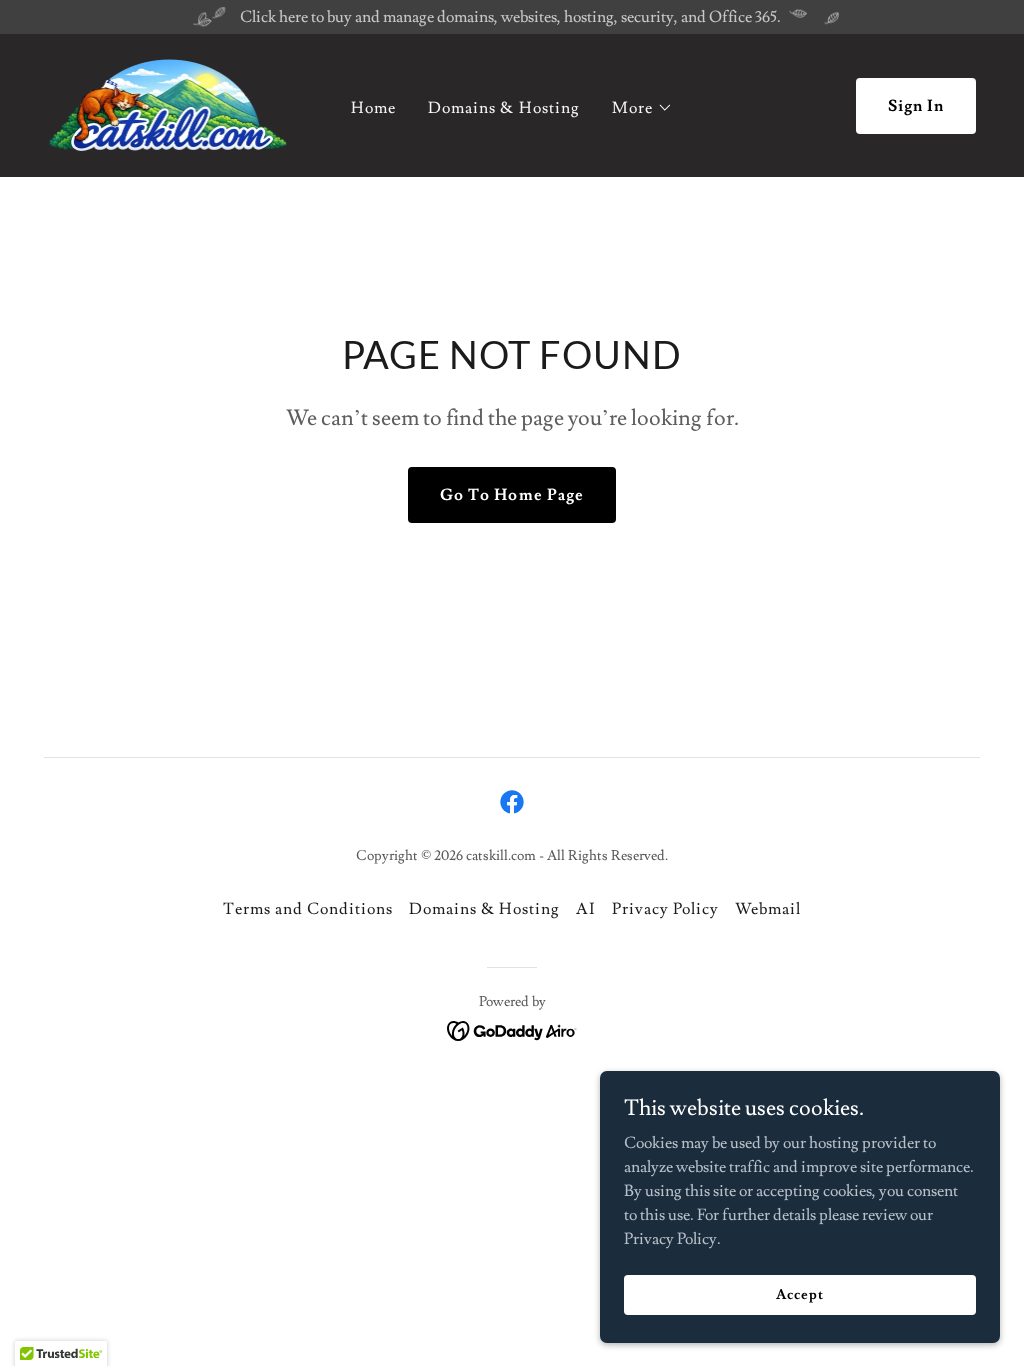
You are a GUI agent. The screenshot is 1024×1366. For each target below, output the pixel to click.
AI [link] (586, 909)
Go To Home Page (511, 495)
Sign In (916, 106)
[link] (168, 102)
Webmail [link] (768, 909)
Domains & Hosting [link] (503, 108)
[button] (642, 108)
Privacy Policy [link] (665, 909)
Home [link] (373, 108)
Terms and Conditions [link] (308, 909)
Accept (799, 1294)
